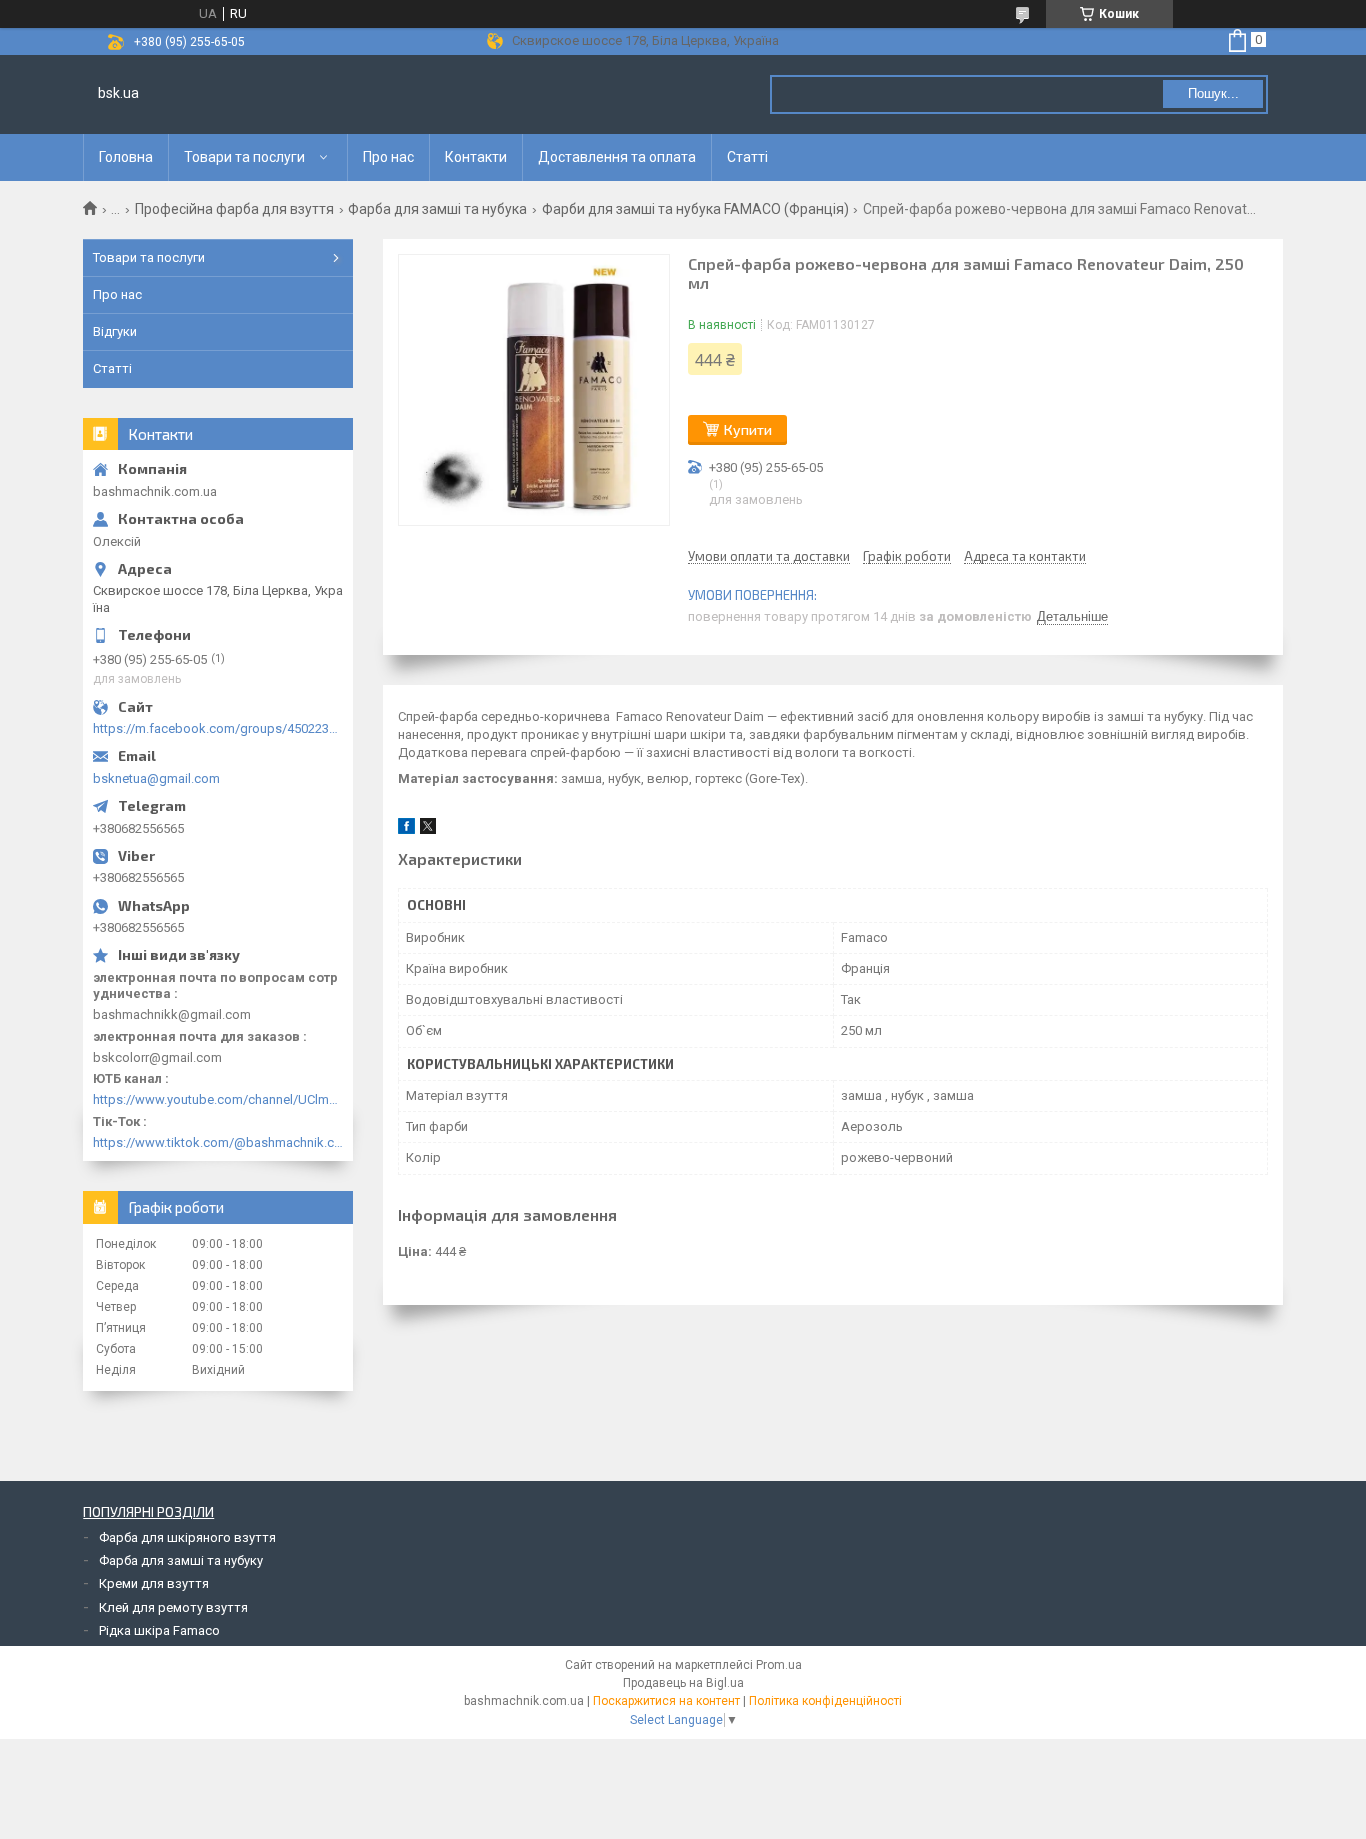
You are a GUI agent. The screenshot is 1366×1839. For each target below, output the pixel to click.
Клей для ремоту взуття (173, 1607)
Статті (747, 157)
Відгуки (115, 331)
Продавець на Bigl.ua (683, 1683)
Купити (748, 429)
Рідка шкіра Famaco (159, 1630)
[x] (428, 829)
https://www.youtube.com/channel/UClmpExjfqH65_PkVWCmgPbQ (218, 1099)
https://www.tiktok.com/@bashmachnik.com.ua (218, 1142)
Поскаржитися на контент (666, 1701)
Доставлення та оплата (617, 157)
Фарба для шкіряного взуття (187, 1537)
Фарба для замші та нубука (437, 209)
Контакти (476, 157)
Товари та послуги (244, 157)
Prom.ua (779, 1665)
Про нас (388, 157)
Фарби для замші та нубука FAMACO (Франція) (695, 209)
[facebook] (406, 829)
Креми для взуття (154, 1583)
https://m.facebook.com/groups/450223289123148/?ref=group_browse (218, 728)
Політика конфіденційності (825, 1701)
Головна (126, 157)
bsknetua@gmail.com (156, 778)
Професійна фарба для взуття (234, 209)
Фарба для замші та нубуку (181, 1560)
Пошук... (1213, 93)
